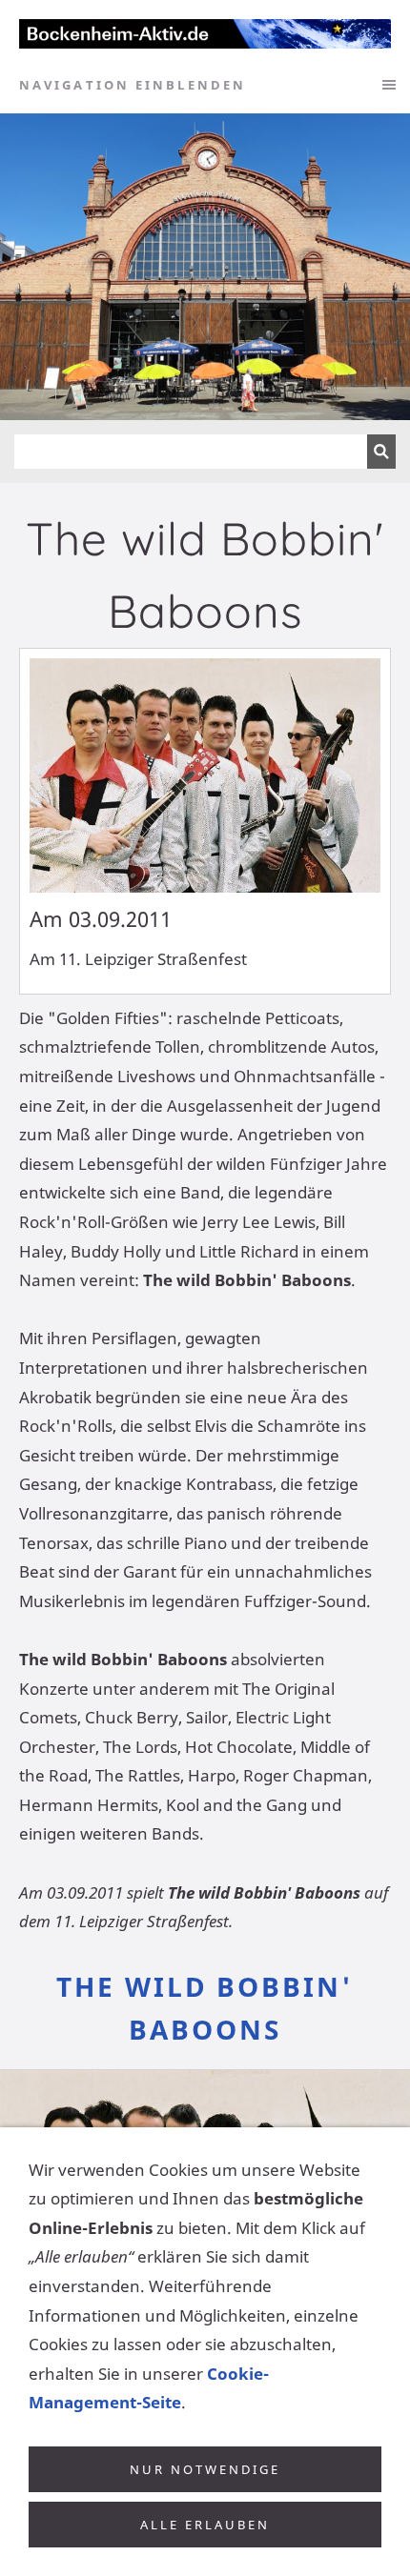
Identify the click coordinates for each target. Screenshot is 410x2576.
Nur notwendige (205, 2469)
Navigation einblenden (133, 85)
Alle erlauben (205, 2525)
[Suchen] (381, 452)
